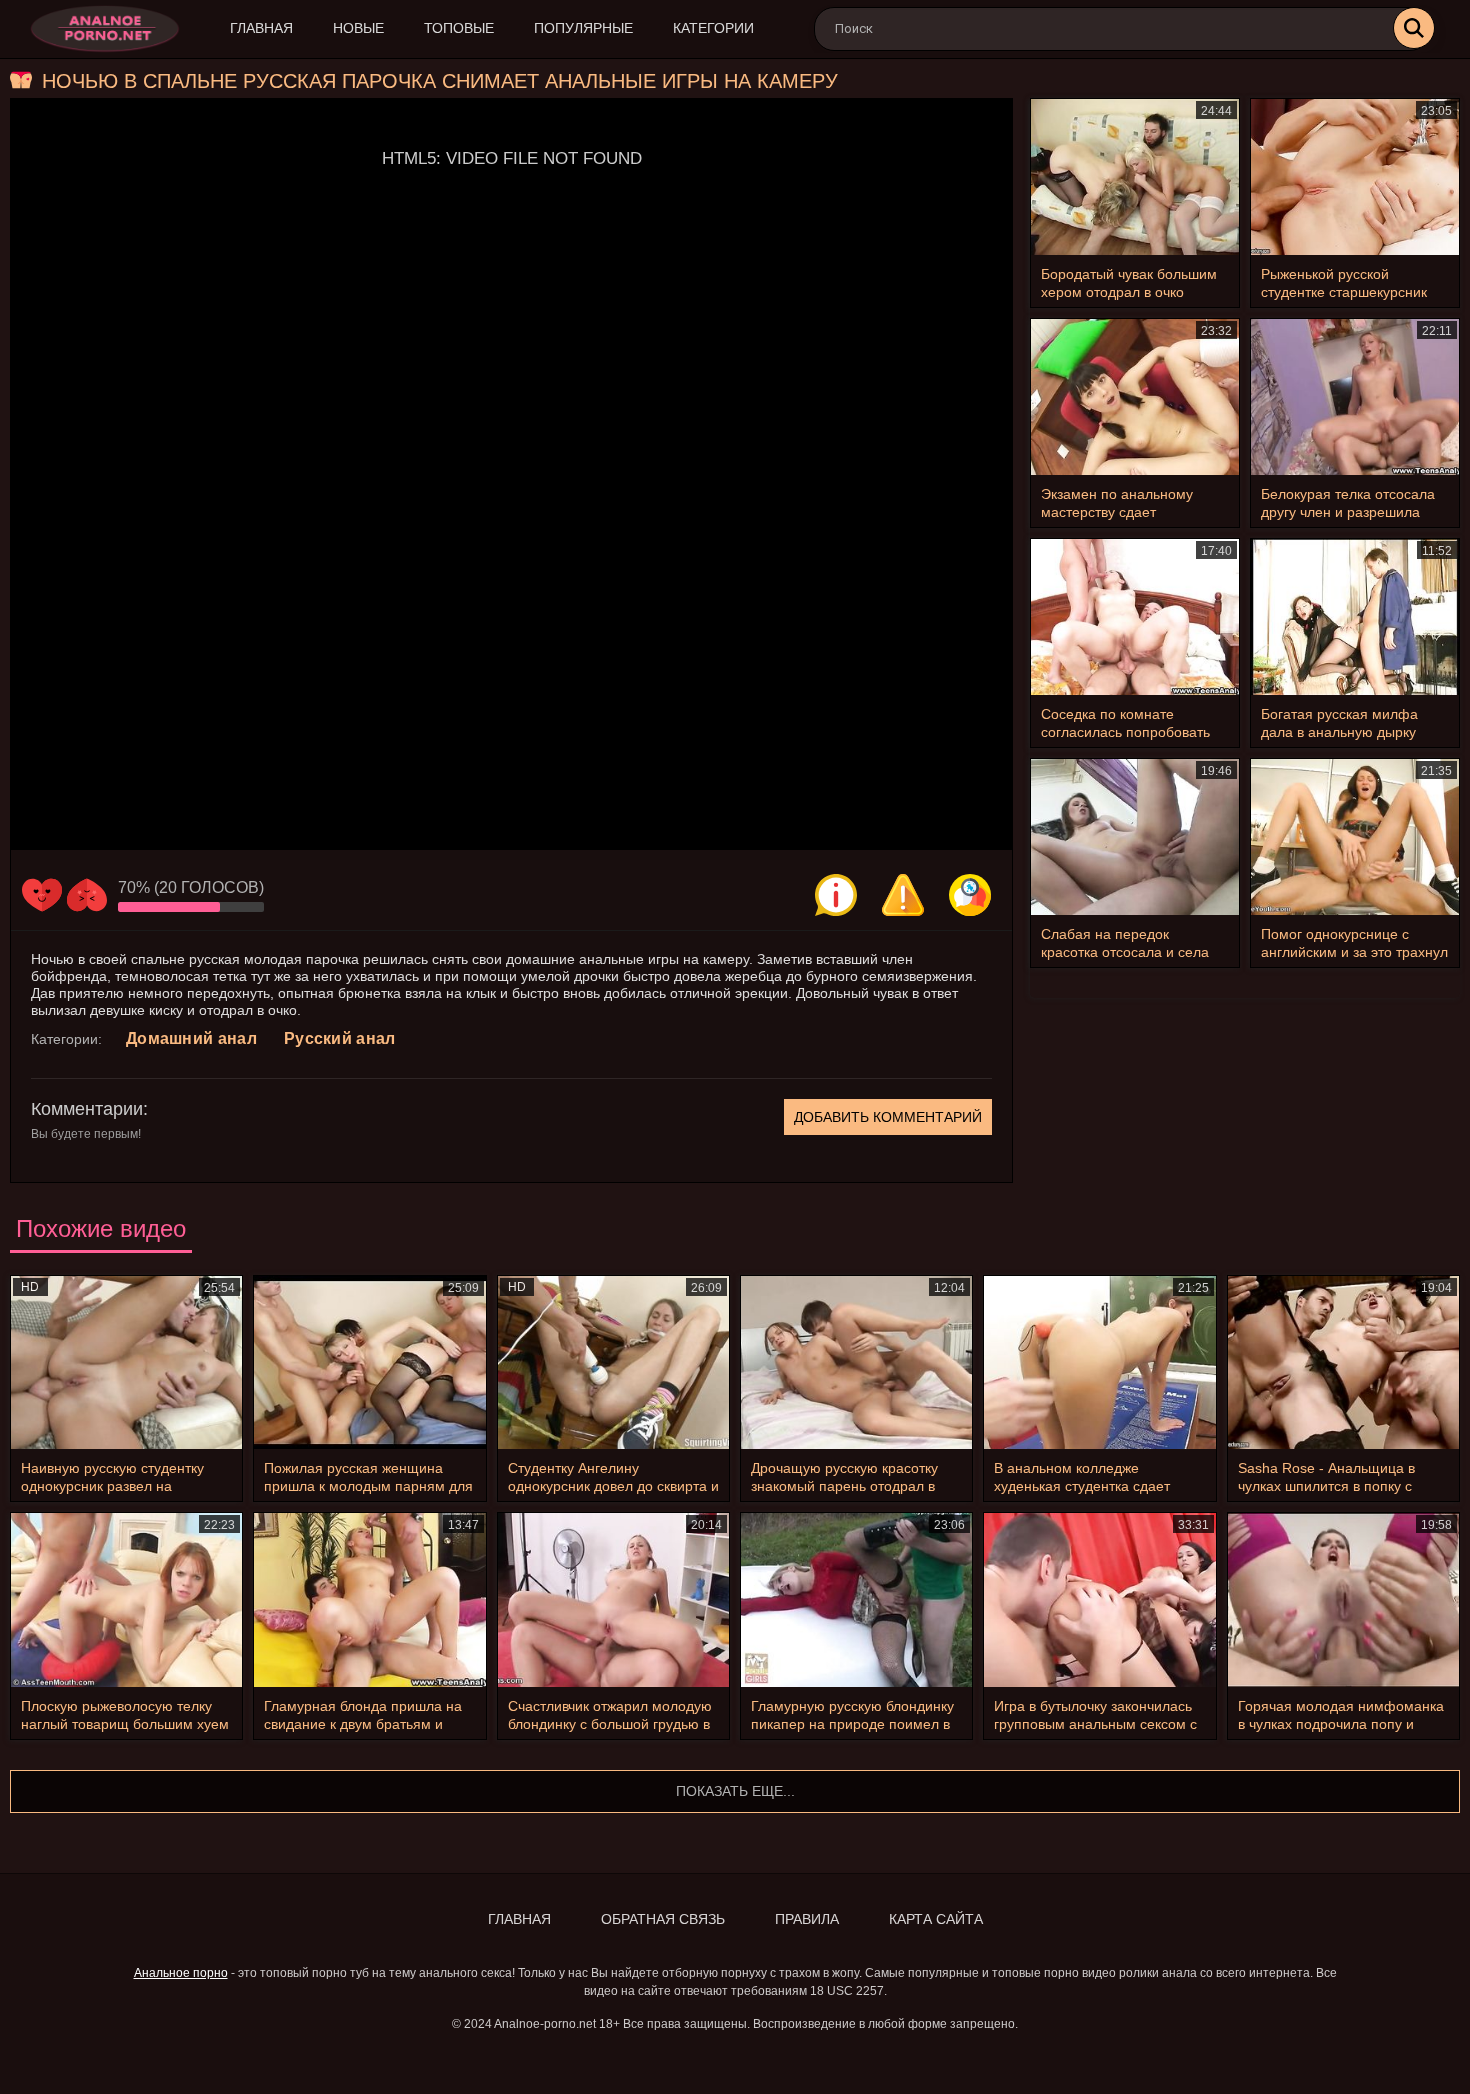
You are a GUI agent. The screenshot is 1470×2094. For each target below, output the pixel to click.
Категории (713, 28)
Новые (358, 28)
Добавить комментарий (888, 1117)
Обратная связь (663, 1919)
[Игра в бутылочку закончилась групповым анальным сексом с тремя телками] (1099, 1599)
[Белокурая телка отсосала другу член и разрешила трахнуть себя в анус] (1355, 397)
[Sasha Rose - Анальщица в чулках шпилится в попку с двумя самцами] (1343, 1362)
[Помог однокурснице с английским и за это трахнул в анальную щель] (1355, 837)
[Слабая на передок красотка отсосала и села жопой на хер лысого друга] (1135, 837)
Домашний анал (191, 1038)
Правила (807, 1919)
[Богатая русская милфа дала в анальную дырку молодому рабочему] (1355, 617)
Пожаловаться (903, 895)
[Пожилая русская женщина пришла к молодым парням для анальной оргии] (369, 1362)
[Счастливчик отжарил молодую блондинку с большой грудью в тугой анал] (613, 1599)
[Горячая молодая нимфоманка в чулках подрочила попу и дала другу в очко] (1343, 1599)
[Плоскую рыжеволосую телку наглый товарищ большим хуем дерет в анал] (126, 1599)
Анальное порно (181, 1973)
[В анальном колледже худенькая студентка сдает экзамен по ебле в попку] (1099, 1362)
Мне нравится (42, 895)
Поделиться (970, 895)
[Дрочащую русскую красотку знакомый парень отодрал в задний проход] (856, 1362)
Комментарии (87, 1109)
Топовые (459, 28)
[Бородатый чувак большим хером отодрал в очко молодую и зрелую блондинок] (1135, 177)
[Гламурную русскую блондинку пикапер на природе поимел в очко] (856, 1599)
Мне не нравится (87, 895)
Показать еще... (735, 1791)
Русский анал (340, 1038)
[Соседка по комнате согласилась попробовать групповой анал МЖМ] (1135, 617)
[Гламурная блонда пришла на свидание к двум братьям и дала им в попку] (369, 1599)
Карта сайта (936, 1919)
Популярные (583, 28)
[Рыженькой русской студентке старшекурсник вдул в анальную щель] (1355, 177)
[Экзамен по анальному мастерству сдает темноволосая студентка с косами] (1135, 397)
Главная (261, 28)
